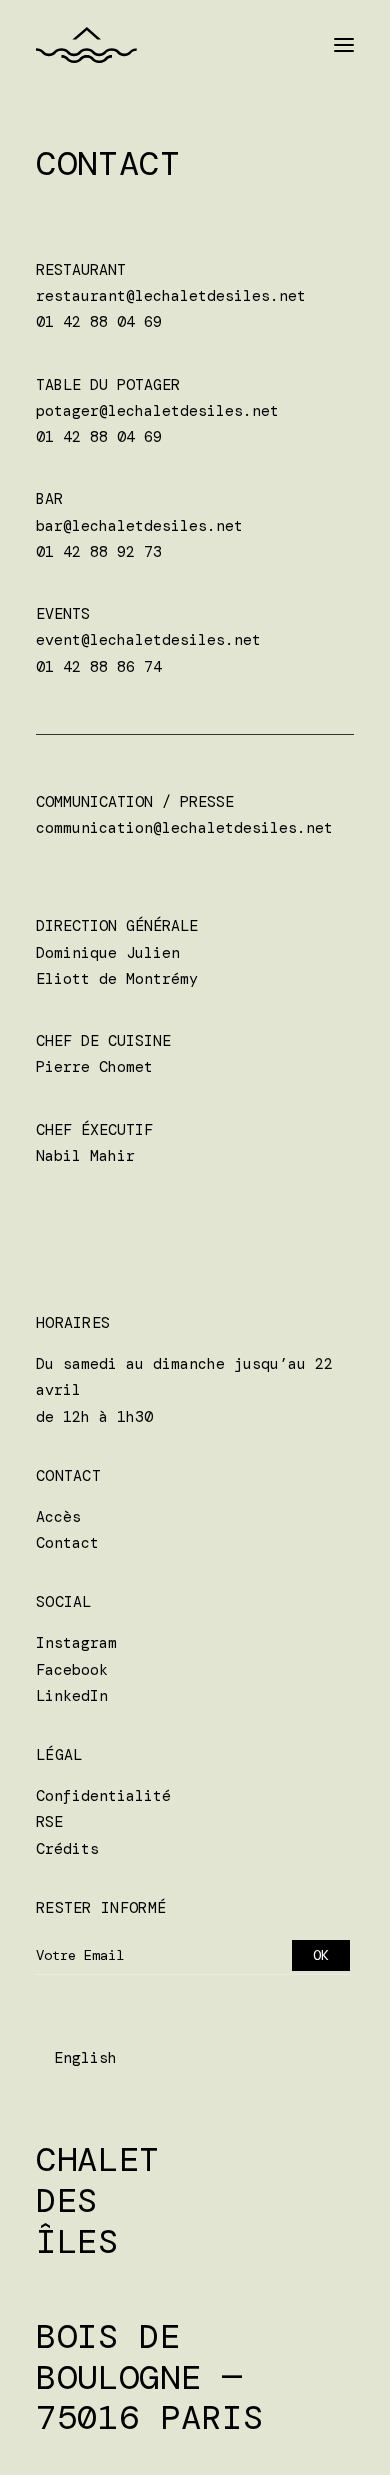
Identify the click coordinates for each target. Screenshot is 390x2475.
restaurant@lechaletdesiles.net (171, 296)
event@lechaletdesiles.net (148, 640)
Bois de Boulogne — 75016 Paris (149, 2377)
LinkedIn (72, 1696)
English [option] (85, 2058)
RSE (49, 1822)
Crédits (67, 1849)
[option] (85, 2058)
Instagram (76, 1643)
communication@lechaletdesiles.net (184, 828)
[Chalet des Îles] (86, 45)
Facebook (72, 1670)
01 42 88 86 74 (99, 667)
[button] (344, 45)
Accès (58, 1517)
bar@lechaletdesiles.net (139, 526)
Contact (67, 1543)
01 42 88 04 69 (99, 322)
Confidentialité (103, 1796)
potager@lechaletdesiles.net (157, 411)
